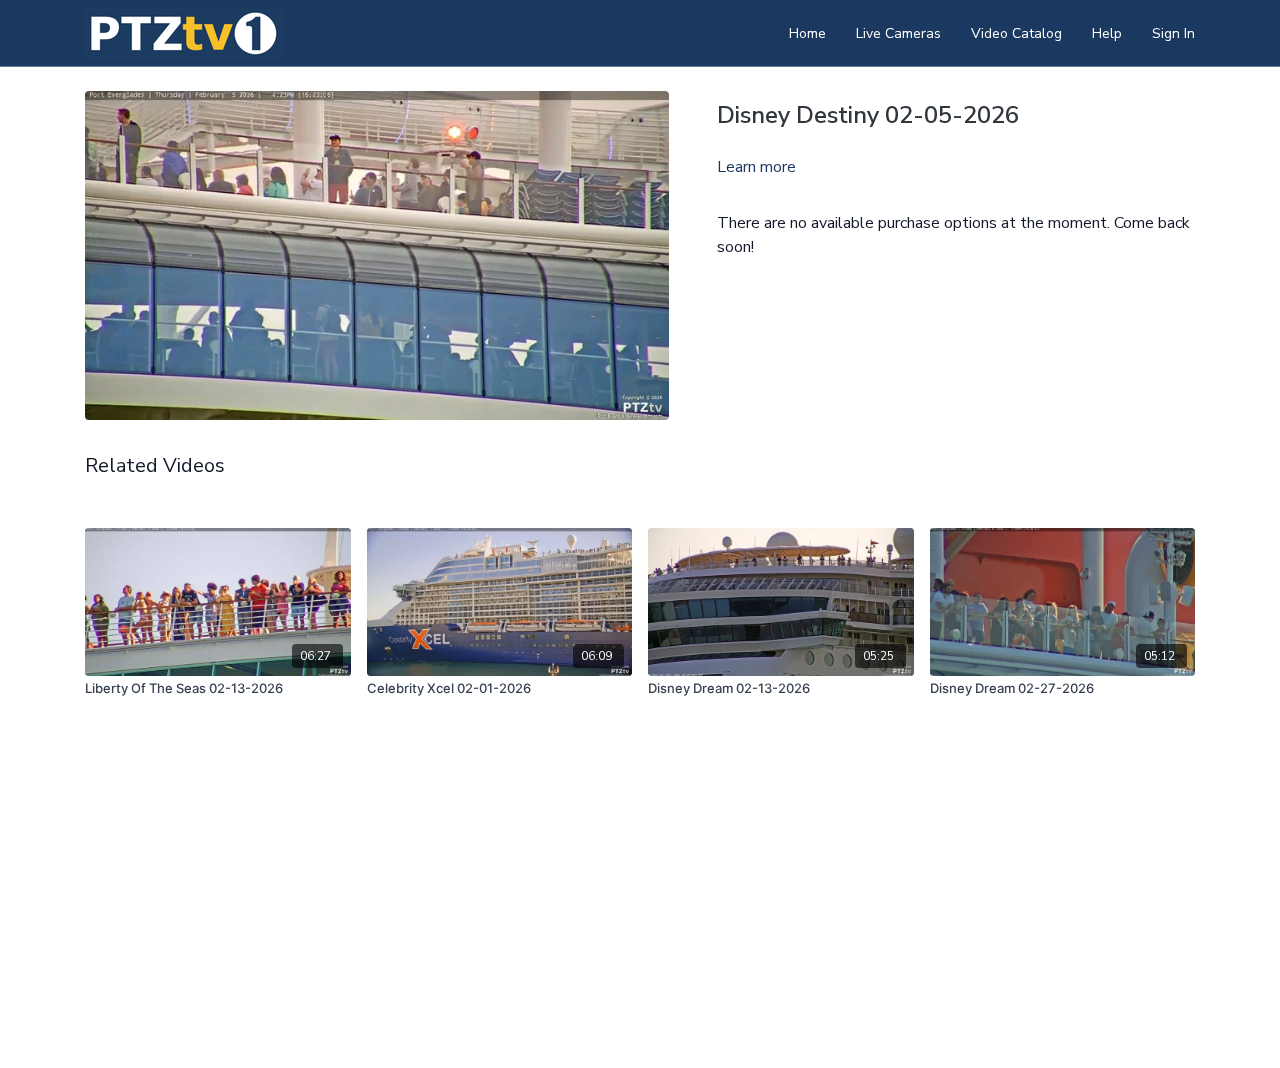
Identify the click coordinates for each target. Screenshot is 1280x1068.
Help (1107, 33)
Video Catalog (1016, 33)
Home (807, 33)
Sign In (1173, 33)
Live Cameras (898, 33)
